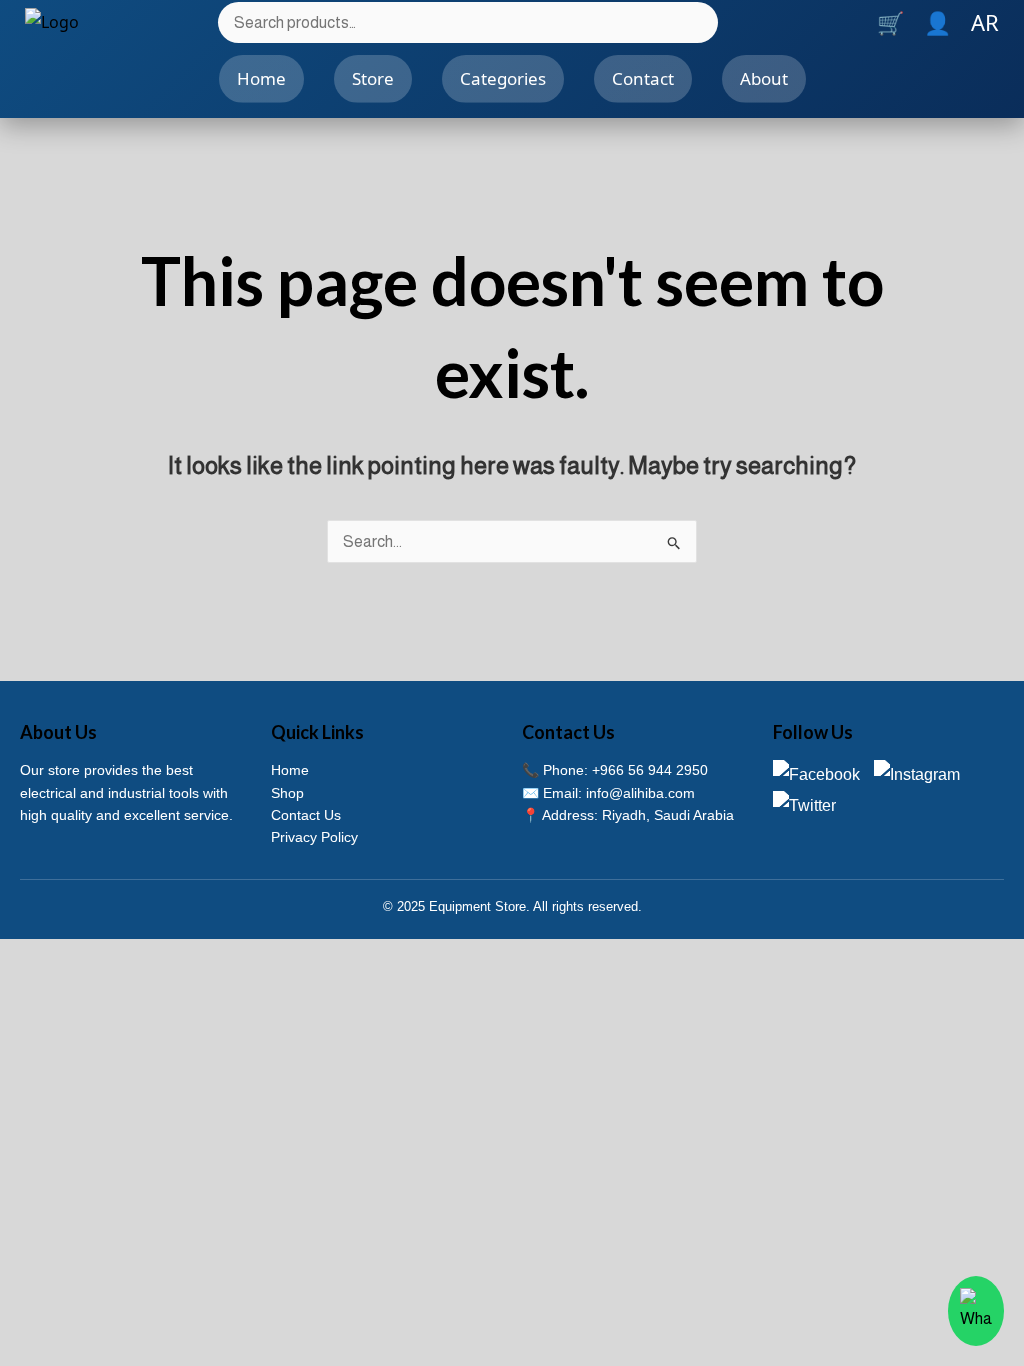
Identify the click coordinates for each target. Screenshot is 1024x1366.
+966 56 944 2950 (650, 770)
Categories (503, 78)
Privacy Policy (314, 837)
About (764, 78)
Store (373, 78)
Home (261, 78)
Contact (643, 78)
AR (985, 22)
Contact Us (306, 815)
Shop (287, 793)
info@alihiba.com (640, 793)
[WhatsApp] (976, 1311)
